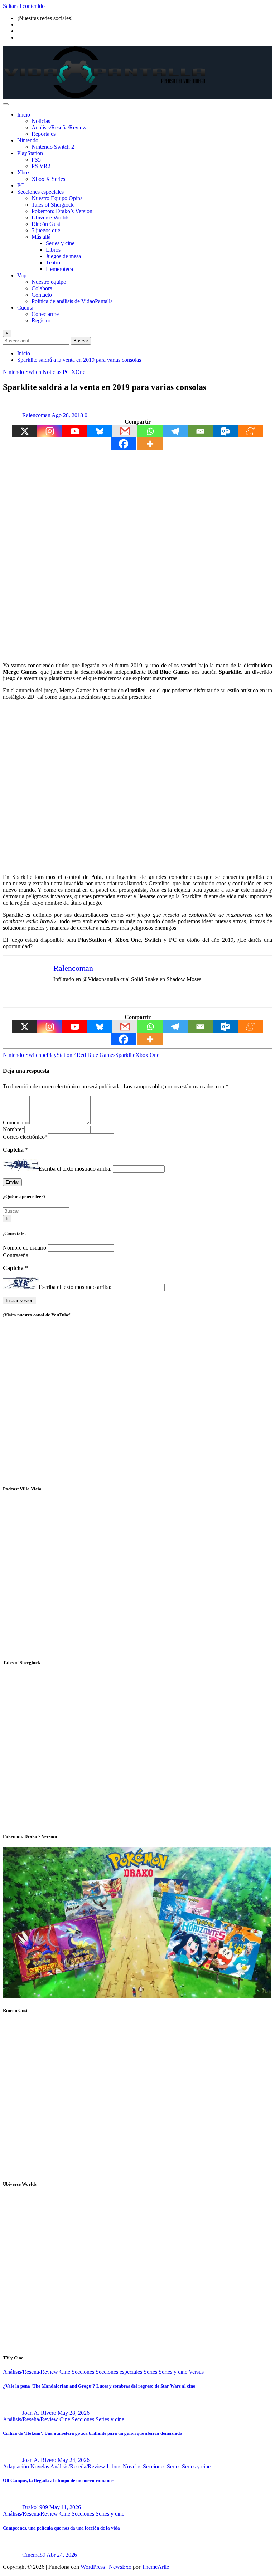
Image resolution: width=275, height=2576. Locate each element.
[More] (150, 444)
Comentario (16, 1123)
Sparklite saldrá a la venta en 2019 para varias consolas (79, 360)
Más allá (41, 237)
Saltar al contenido (24, 6)
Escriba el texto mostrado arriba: (75, 1169)
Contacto (42, 295)
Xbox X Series (48, 179)
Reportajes (44, 134)
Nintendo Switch (22, 1055)
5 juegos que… (49, 230)
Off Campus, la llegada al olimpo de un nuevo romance (58, 2480)
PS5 (36, 160)
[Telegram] (175, 431)
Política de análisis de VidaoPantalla (72, 301)
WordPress (93, 2567)
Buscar (81, 341)
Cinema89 (34, 2555)
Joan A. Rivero (39, 2413)
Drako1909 (35, 2507)
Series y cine (60, 243)
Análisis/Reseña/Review (59, 127)
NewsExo (120, 2567)
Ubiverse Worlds (50, 217)
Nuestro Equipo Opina (57, 198)
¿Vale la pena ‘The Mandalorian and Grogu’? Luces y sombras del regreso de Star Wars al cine (99, 2386)
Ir (7, 1219)
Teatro (53, 263)
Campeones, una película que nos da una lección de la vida (61, 2528)
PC (21, 185)
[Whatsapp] (150, 431)
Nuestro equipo (49, 282)
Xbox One (147, 1055)
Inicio (24, 115)
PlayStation (30, 153)
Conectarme (45, 314)
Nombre (14, 1129)
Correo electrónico (25, 1137)
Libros (53, 250)
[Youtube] (75, 431)
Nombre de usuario (25, 1248)
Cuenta (25, 308)
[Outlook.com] (225, 431)
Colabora (42, 288)
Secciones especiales (40, 192)
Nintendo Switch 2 (53, 147)
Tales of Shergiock (53, 205)
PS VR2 (41, 166)
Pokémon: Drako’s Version (62, 211)
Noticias (41, 121)
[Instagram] (50, 431)
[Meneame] (250, 431)
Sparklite (125, 1055)
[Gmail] (125, 431)
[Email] (200, 431)
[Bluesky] (100, 431)
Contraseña (16, 1255)
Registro (41, 320)
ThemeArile (155, 2567)
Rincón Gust (46, 224)
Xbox (24, 172)
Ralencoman (36, 415)
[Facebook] (124, 444)
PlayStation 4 (62, 1055)
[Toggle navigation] (6, 104)
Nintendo (28, 140)
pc (44, 1055)
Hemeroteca (59, 269)
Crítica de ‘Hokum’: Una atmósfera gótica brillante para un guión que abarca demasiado (93, 2433)
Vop (22, 275)
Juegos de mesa (63, 256)
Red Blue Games (96, 1055)
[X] (25, 431)
